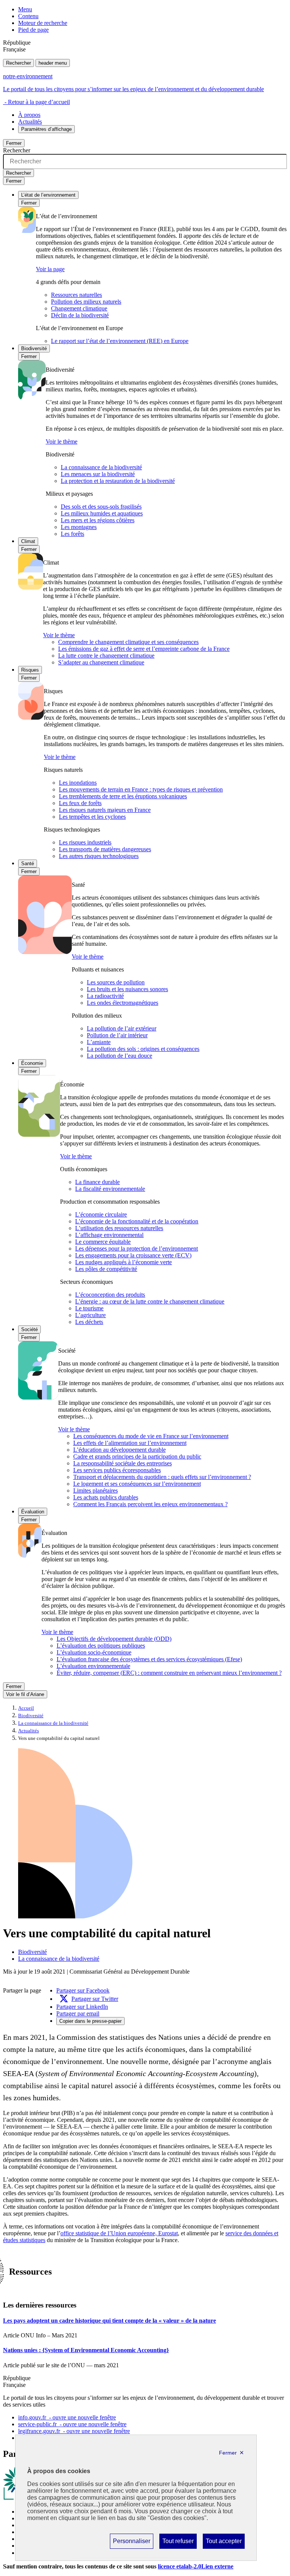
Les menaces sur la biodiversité (98, 474)
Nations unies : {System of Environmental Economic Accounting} (86, 2350)
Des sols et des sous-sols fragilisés (101, 507)
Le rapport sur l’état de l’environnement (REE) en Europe (120, 341)
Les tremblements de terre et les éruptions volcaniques (123, 796)
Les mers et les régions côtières (98, 520)
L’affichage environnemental (109, 1235)
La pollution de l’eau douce (120, 1056)
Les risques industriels (85, 842)
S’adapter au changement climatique (101, 662)
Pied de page (33, 30)
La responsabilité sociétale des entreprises (123, 1463)
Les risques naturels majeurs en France (105, 810)
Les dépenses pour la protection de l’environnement (137, 1248)
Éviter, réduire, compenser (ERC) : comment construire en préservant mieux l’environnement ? (169, 1673)
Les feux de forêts (80, 803)
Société (29, 1329)
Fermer (14, 143)
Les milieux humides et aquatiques (102, 513)
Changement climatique (79, 308)
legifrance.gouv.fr (74, 2431)
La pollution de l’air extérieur (122, 1028)
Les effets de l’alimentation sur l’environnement (130, 1443)
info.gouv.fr (67, 2417)
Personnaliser (131, 2543)
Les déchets (89, 1322)
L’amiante (99, 1042)
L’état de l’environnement (48, 195)
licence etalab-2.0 (196, 2566)
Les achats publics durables (106, 1497)
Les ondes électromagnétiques (123, 1003)
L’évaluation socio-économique (94, 1652)
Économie (32, 1063)
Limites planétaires (96, 1491)
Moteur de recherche (43, 23)
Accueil (26, 1708)
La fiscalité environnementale (110, 1189)
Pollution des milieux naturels (86, 302)
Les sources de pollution (116, 982)
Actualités (30, 122)
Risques (30, 670)
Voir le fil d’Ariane (25, 1694)
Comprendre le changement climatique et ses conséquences (128, 642)
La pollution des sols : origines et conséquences (143, 1049)
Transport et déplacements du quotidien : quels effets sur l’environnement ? (162, 1477)
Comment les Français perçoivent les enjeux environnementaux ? (150, 1504)
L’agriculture (90, 1315)
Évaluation (33, 1512)
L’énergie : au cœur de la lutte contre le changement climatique (150, 1301)
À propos (29, 115)
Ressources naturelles (76, 295)
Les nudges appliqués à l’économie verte (123, 1262)
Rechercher (19, 63)
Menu (25, 9)
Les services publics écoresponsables (117, 1470)
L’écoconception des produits (110, 1295)
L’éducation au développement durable (120, 1450)
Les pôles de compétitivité (106, 1269)
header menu (53, 63)
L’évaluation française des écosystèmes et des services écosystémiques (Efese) (149, 1659)
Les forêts (72, 534)
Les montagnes (79, 527)
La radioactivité (105, 996)
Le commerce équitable (103, 1242)
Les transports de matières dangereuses (105, 849)
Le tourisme (89, 1308)
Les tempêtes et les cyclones (92, 817)
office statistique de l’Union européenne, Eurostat (119, 2233)
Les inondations (78, 783)
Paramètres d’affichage (46, 129)
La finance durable (97, 1182)
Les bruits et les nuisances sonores (127, 989)
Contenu (28, 16)
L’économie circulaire (101, 1214)
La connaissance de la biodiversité (101, 467)
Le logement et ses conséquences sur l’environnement (137, 1484)
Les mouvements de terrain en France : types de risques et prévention (141, 789)
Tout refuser (178, 2543)
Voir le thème (62, 441)
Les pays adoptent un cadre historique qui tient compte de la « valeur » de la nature (110, 2321)
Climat (28, 541)
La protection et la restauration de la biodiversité (118, 481)
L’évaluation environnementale (93, 1666)
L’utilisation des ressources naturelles (119, 1228)
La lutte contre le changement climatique (106, 656)
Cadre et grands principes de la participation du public (137, 1456)
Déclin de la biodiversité (80, 315)
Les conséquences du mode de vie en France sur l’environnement (151, 1436)
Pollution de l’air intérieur (117, 1035)
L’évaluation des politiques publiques (101, 1646)
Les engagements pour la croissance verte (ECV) (133, 1255)
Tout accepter (224, 2543)
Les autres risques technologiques (99, 856)
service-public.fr (72, 2424)
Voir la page (50, 269)
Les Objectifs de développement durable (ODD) (114, 1639)
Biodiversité (34, 348)
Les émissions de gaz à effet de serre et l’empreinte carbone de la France (144, 649)
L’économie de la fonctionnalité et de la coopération (137, 1221)
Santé (28, 864)
